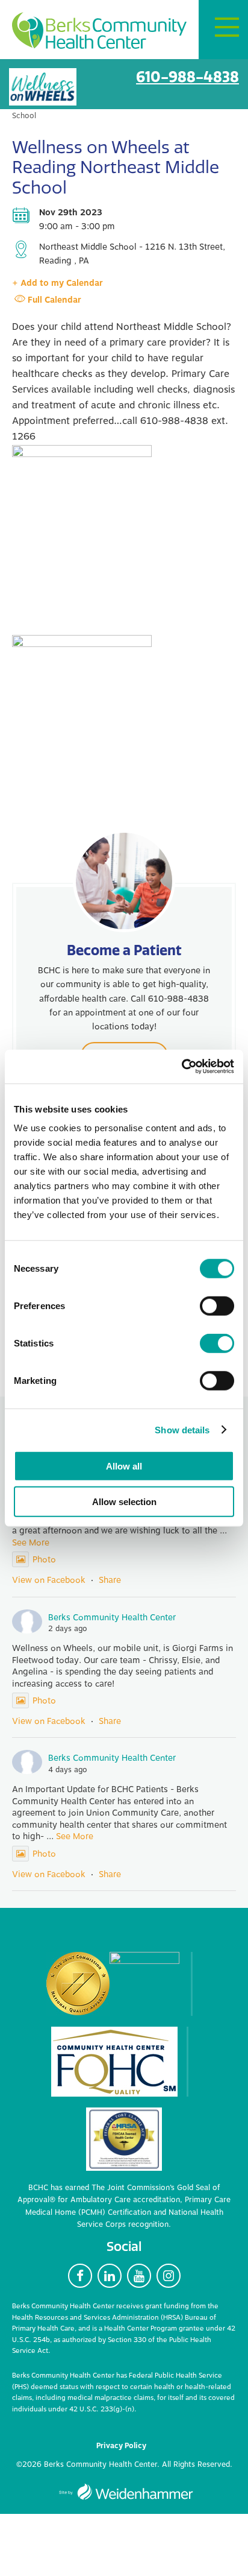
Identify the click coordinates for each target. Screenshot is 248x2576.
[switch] (217, 1306)
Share (110, 1580)
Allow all (124, 1466)
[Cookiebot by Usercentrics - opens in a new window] (181, 1067)
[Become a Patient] (124, 881)
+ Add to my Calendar (57, 283)
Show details (182, 1429)
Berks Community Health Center (99, 30)
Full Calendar (54, 300)
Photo (44, 1560)
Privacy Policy (121, 2446)
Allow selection (124, 1501)
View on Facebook (49, 1580)
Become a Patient (124, 950)
